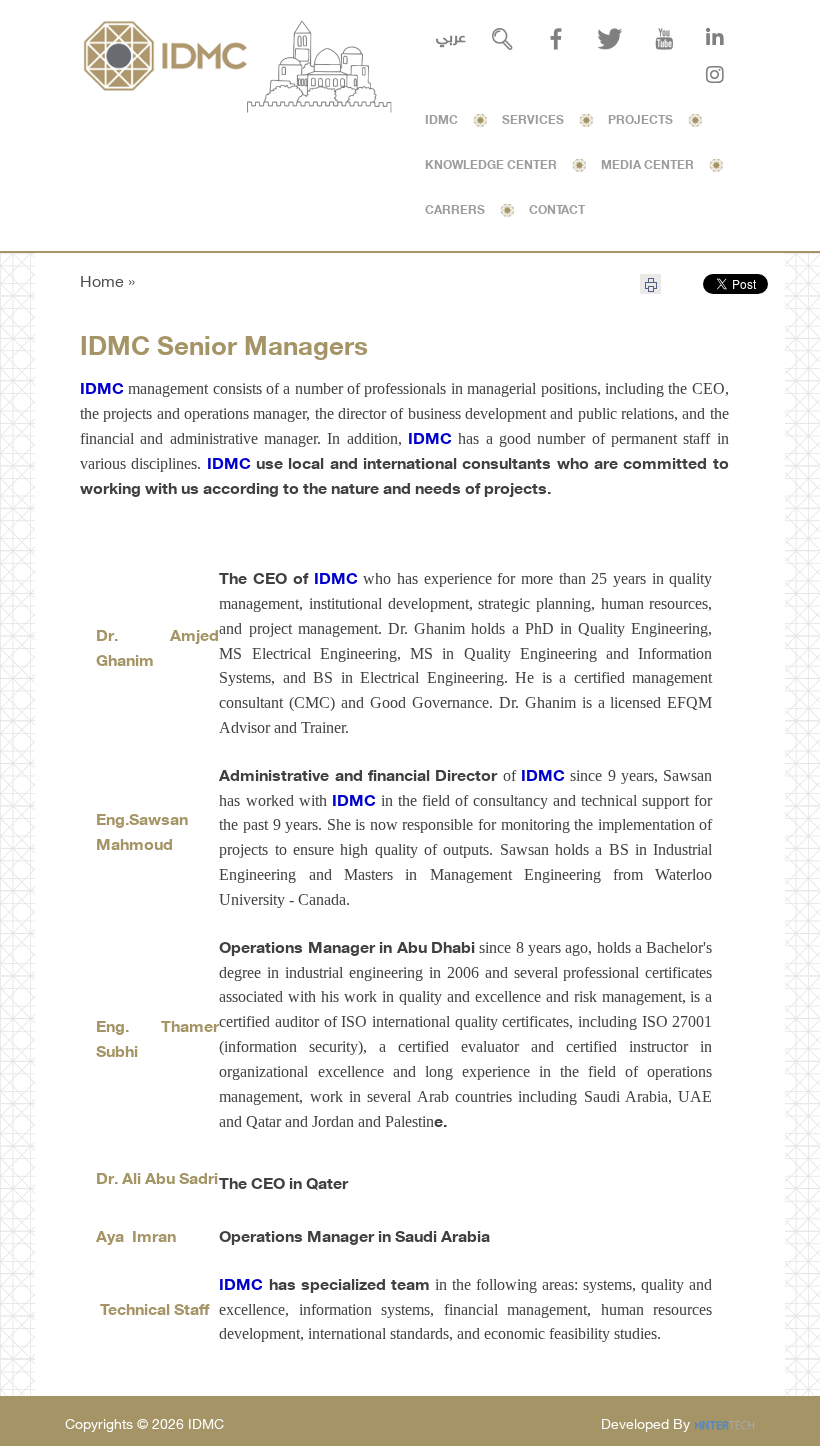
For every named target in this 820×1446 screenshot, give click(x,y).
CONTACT (557, 211)
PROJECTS (640, 121)
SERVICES (533, 121)
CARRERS (455, 211)
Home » (107, 283)
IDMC (441, 121)
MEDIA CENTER (647, 166)
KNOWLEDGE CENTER (491, 166)
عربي (451, 38)
